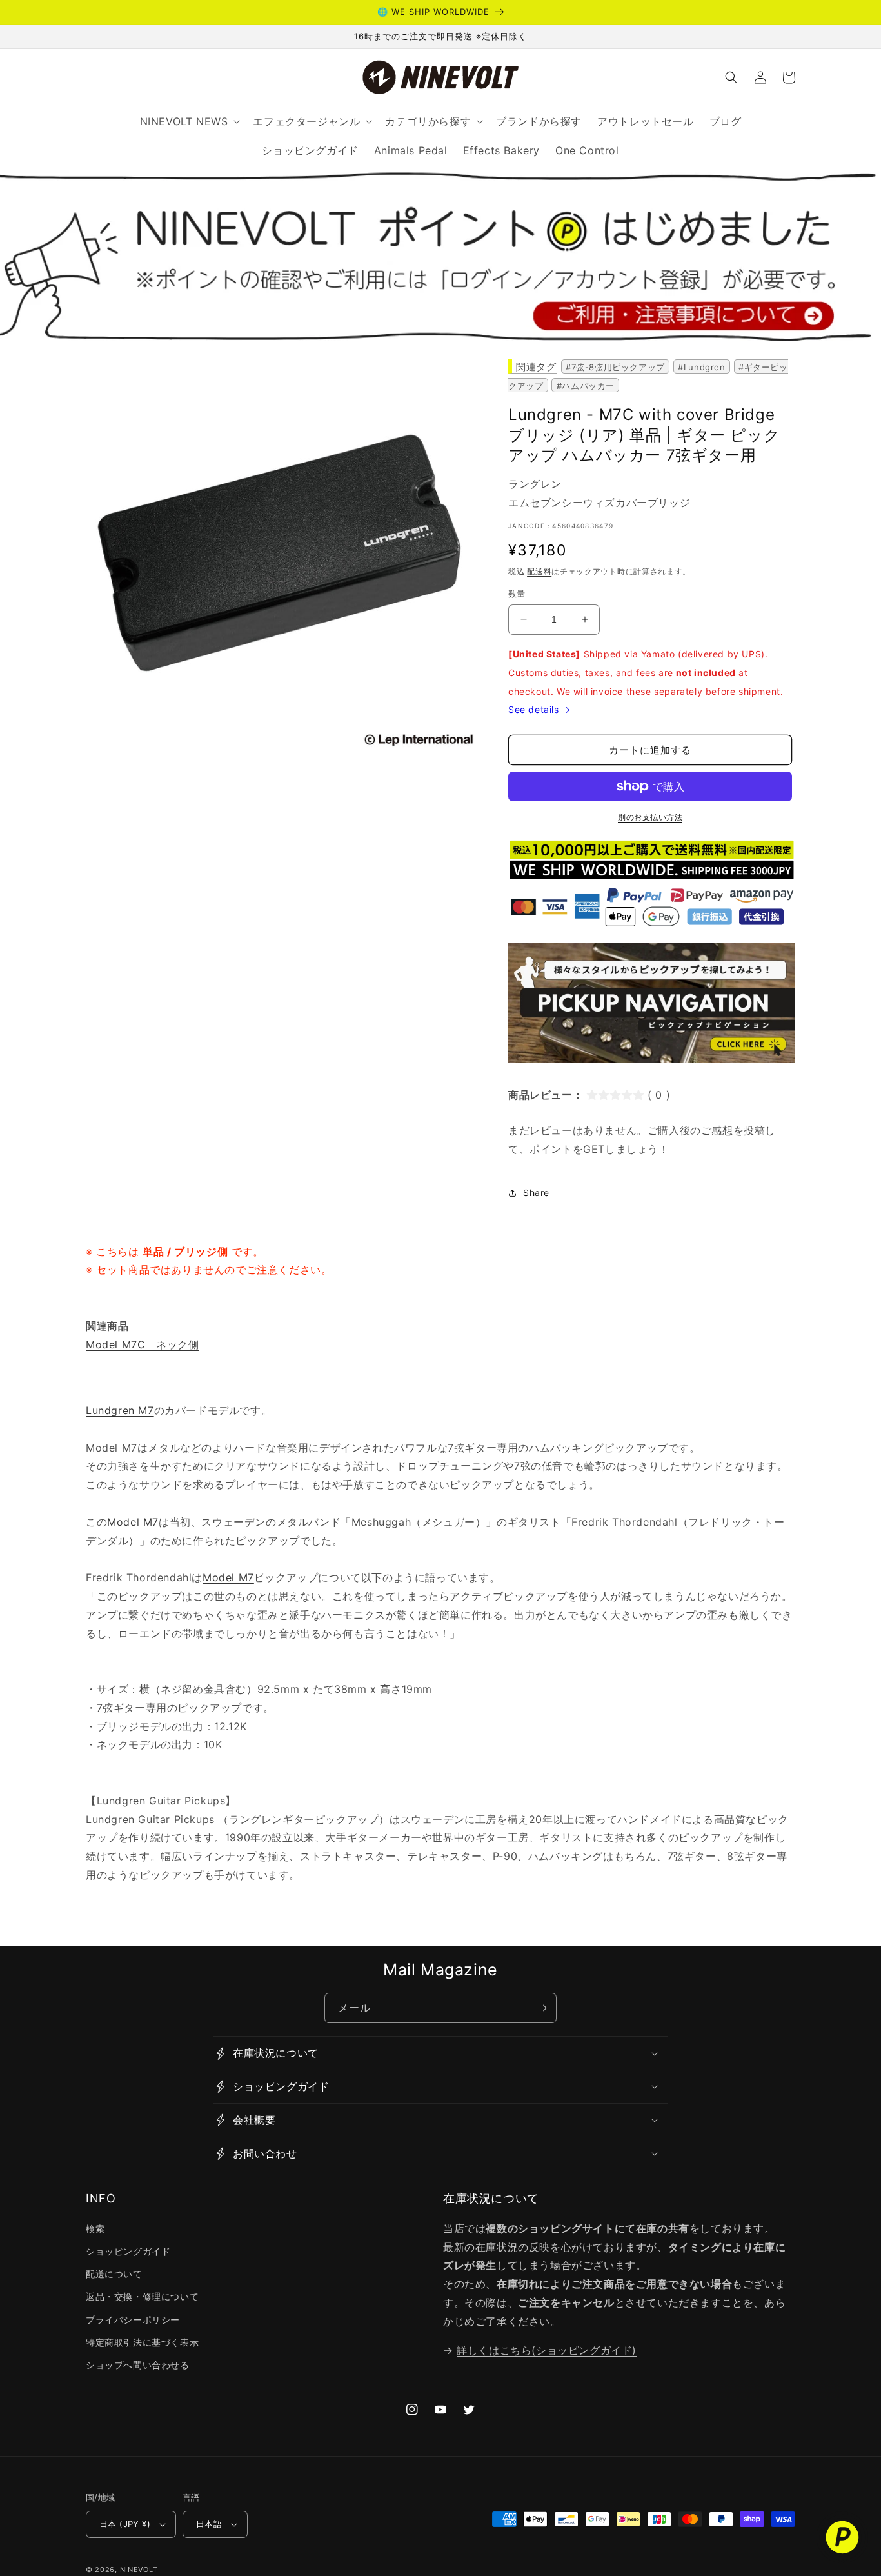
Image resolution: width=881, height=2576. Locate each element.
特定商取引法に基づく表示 (142, 2342)
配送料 (539, 571)
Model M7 (133, 1522)
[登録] (542, 2008)
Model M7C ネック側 (142, 1344)
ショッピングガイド (128, 2251)
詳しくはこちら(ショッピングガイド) (547, 2350)
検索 (95, 2229)
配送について (114, 2274)
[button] (731, 77)
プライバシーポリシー (133, 2320)
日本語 (209, 2524)
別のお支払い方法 (650, 817)
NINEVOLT (139, 2570)
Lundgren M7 (120, 1410)
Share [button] (536, 1193)
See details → (539, 709)
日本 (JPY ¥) (125, 2524)
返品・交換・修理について (142, 2296)
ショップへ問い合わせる (138, 2365)
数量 (517, 594)
